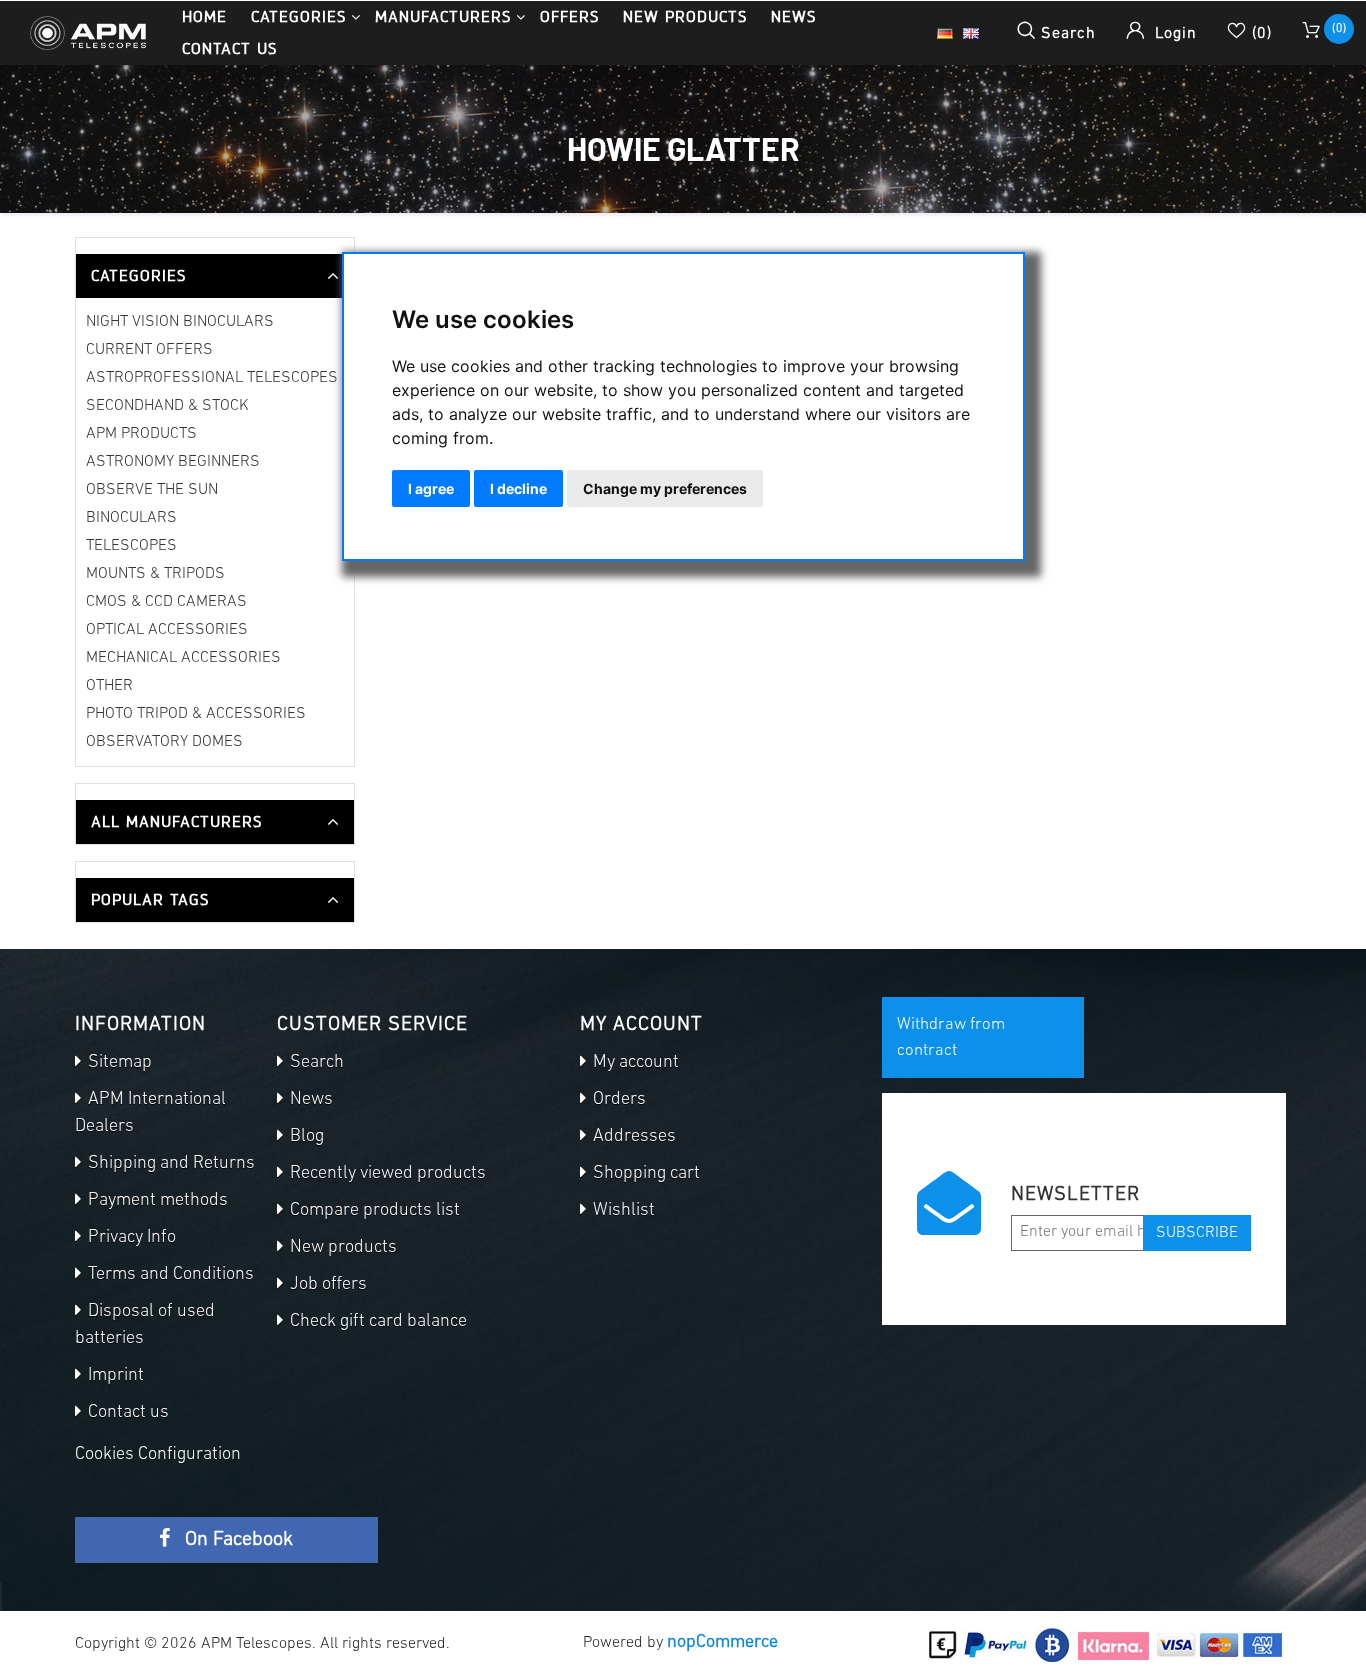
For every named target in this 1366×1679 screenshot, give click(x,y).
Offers (569, 16)
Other (109, 686)
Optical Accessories (167, 630)
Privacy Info (130, 1238)
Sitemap (118, 1063)
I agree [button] (431, 488)
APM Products (141, 434)
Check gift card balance (376, 1322)
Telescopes (131, 546)
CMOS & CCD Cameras (166, 602)
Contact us (229, 48)
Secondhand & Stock (167, 406)
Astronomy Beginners (173, 462)
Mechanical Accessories (183, 658)
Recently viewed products (386, 1174)
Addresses (632, 1137)
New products (685, 16)
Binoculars (131, 518)
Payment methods (156, 1201)
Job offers (326, 1285)
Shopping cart (644, 1174)
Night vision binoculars (180, 322)
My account (634, 1063)
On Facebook (236, 1540)
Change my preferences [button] (665, 488)
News (793, 16)
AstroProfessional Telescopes (212, 378)
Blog (305, 1137)
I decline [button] (518, 488)
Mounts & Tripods (155, 574)
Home (204, 16)
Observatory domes (164, 742)
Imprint (114, 1376)
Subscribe (1197, 1233)
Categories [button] (298, 16)
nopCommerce (722, 1643)
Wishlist (622, 1211)
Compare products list (373, 1211)
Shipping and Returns (169, 1164)
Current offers (149, 350)
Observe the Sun (152, 490)
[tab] (215, 276)
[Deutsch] (945, 33)
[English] (971, 33)
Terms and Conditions (169, 1275)
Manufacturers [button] (443, 16)
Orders (617, 1100)
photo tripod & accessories (196, 714)
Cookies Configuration (158, 1455)
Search (315, 1063)
